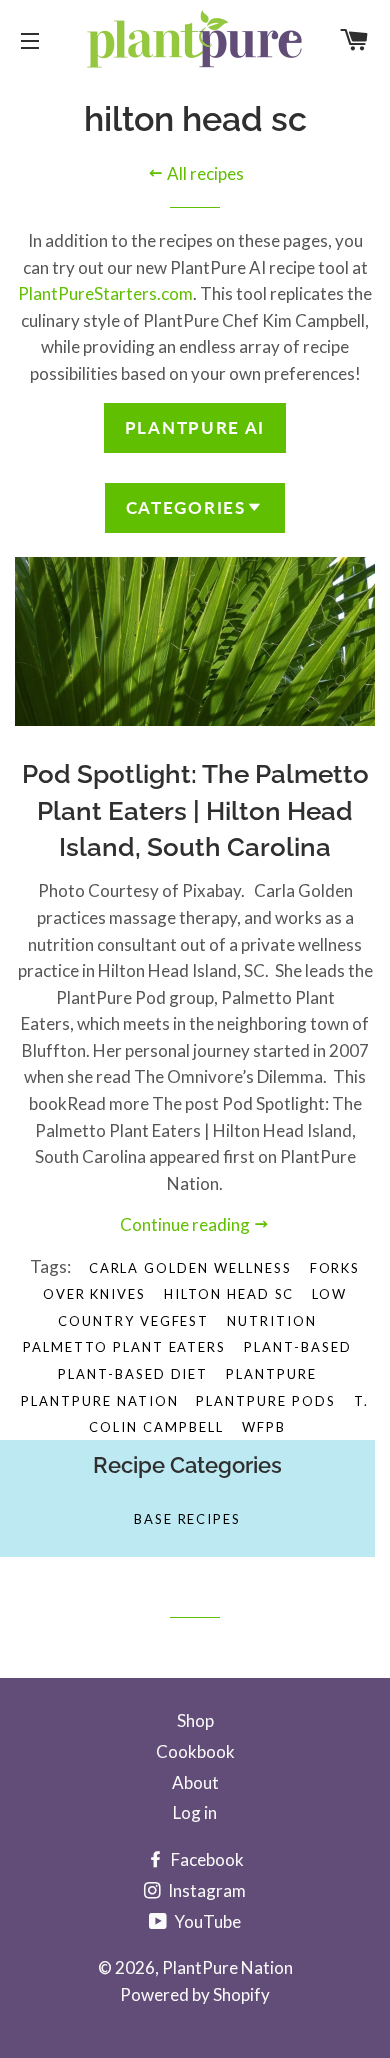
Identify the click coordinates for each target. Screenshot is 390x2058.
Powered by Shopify (195, 1994)
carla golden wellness (190, 1268)
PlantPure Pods (265, 1401)
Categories (186, 507)
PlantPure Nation (227, 1967)
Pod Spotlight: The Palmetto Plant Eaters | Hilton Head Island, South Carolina (195, 810)
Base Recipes (187, 1519)
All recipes (204, 173)
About (195, 1782)
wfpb (264, 1427)
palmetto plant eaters (124, 1347)
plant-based (297, 1347)
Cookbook (195, 1751)
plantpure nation (99, 1401)
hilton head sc (229, 1294)
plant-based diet (133, 1374)
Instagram (205, 1890)
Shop (195, 1720)
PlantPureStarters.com (105, 293)
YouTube (206, 1921)
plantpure (271, 1374)
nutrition (272, 1321)
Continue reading (186, 1224)
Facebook (206, 1859)
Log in (195, 1812)
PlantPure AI (195, 427)
